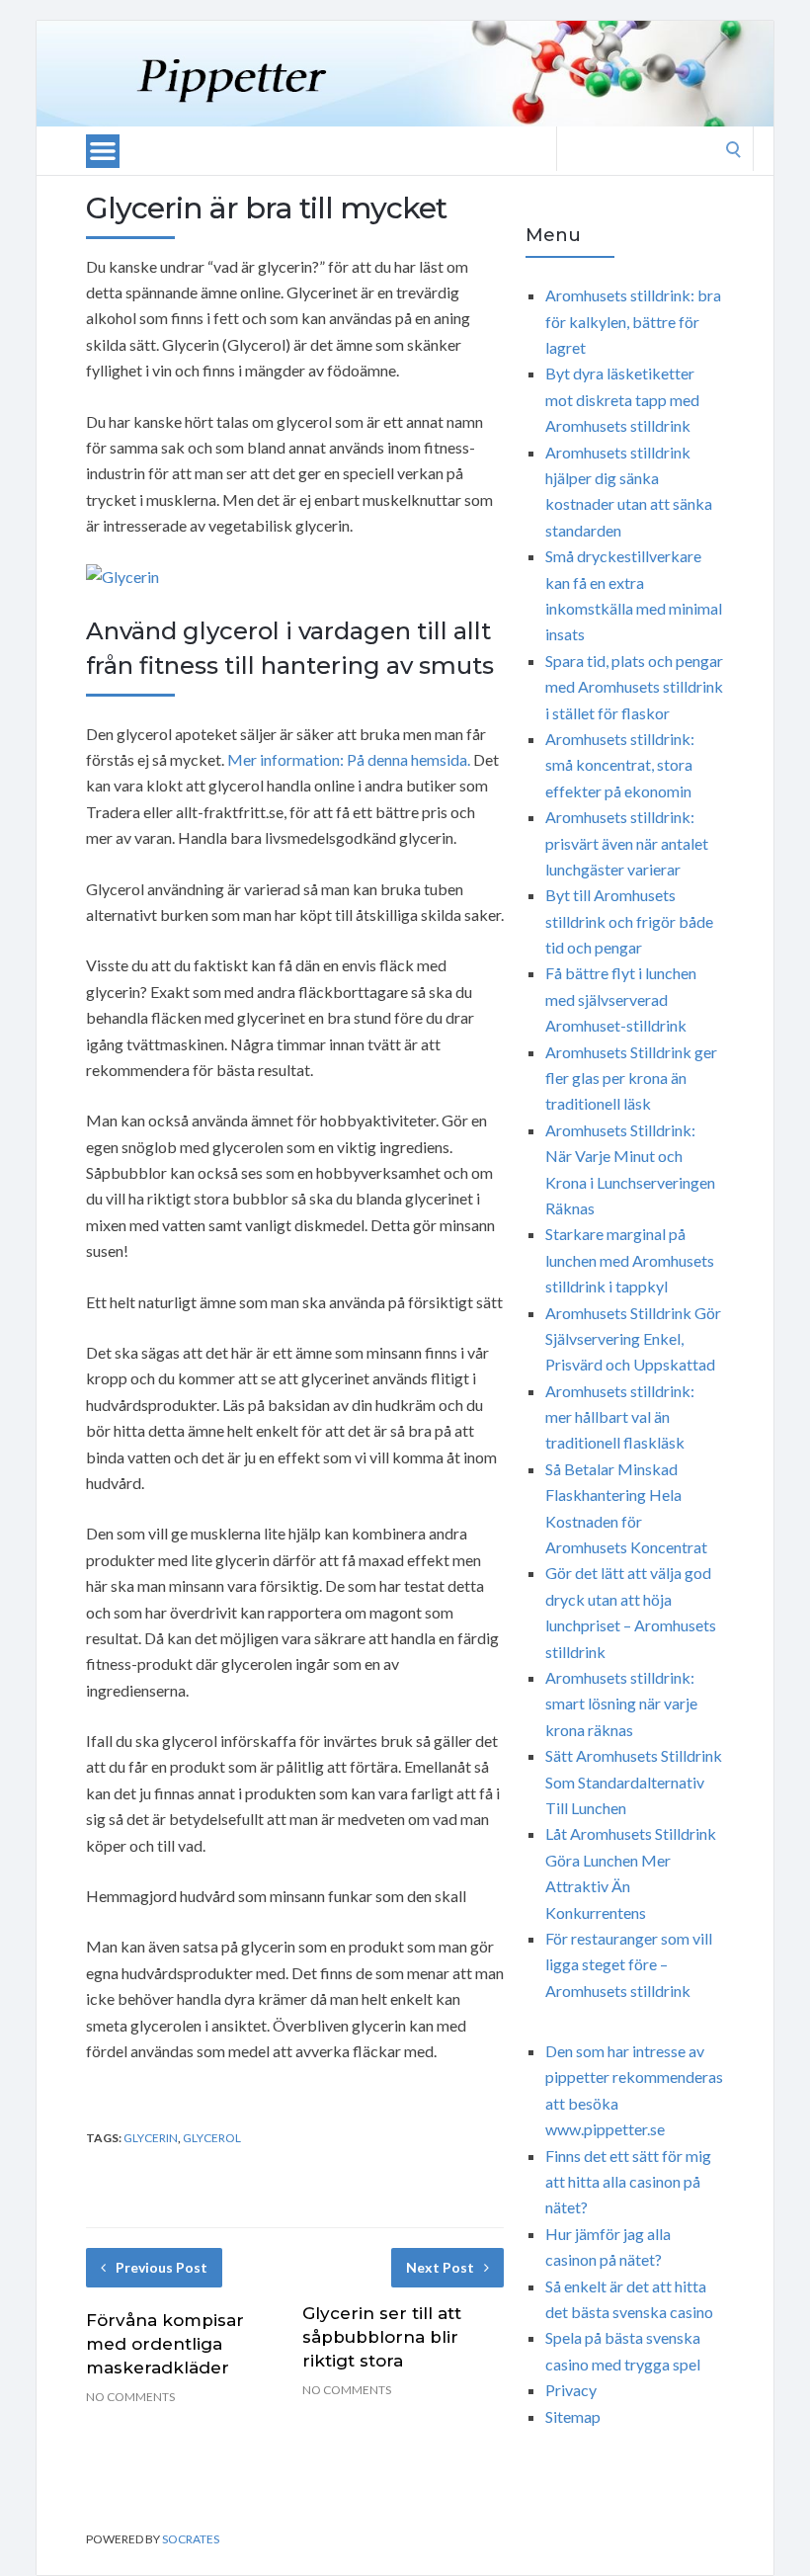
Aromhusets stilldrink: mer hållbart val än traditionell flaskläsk (620, 1417)
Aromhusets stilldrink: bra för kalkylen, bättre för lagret (633, 321)
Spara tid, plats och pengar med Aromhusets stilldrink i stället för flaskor (634, 687)
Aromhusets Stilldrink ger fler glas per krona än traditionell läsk (631, 1078)
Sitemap (573, 2416)
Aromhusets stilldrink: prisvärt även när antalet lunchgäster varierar (627, 843)
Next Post (440, 2267)
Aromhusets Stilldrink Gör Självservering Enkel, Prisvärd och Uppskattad (633, 1339)
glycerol (212, 2138)
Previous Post (162, 2267)
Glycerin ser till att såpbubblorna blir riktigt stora (382, 2337)
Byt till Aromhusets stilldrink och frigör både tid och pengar (629, 921)
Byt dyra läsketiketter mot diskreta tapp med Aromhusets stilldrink (622, 399)
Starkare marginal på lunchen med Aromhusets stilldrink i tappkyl (630, 1260)
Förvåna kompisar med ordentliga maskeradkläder (165, 2344)
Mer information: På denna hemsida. (349, 759)
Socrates (191, 2539)
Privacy (571, 2390)
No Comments (130, 2397)
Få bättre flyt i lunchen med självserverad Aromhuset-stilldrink (621, 999)
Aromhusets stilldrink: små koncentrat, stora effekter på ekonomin (620, 765)
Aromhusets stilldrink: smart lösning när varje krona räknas (621, 1703)
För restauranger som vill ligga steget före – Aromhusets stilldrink (629, 1964)
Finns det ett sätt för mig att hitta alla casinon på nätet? (628, 2182)
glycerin (151, 2138)
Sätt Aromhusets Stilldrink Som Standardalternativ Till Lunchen (634, 1782)
